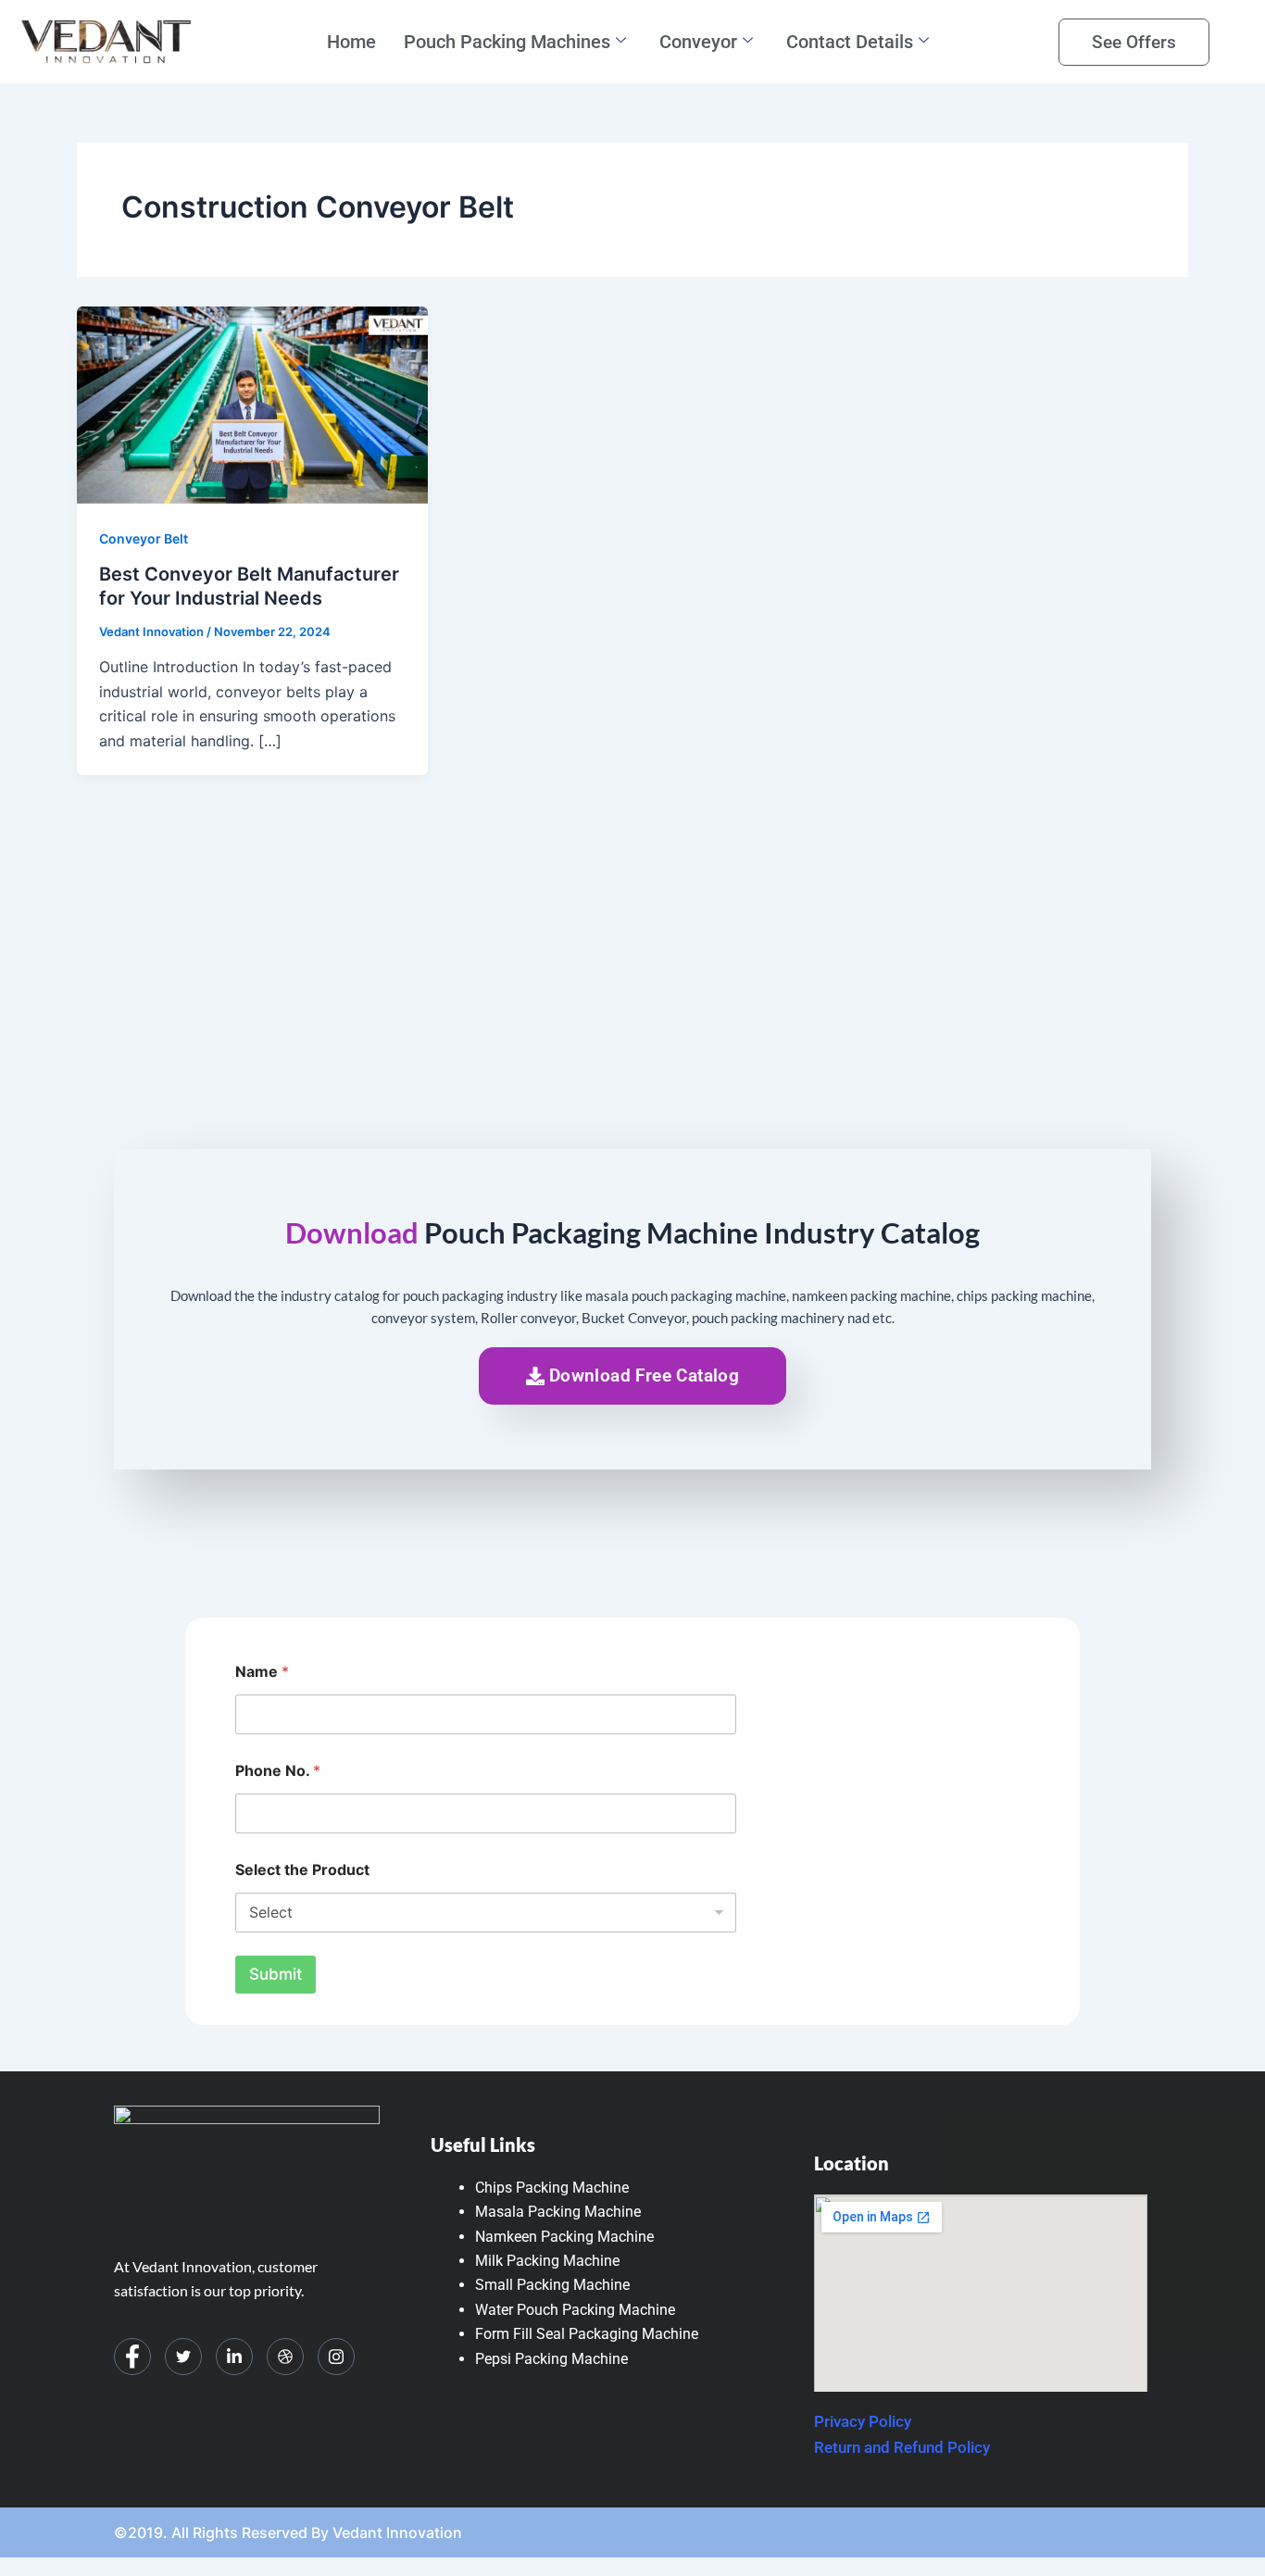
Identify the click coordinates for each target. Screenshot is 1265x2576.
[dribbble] (285, 2357)
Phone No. (278, 1771)
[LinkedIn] (234, 2357)
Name (262, 1672)
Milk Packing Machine (547, 2261)
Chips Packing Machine (552, 2188)
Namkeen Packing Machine (564, 2237)
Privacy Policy (863, 2421)
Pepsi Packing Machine (551, 2359)
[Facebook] (132, 2357)
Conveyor (698, 42)
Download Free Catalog (644, 1376)
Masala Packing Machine (558, 2212)
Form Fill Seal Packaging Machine (587, 2334)
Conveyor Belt (144, 538)
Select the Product (302, 1870)
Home (351, 42)
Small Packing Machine (552, 2285)
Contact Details (850, 42)
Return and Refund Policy (902, 2447)
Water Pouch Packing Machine (575, 2310)
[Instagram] (336, 2357)
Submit (276, 1974)
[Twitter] (183, 2357)
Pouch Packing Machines (507, 42)
